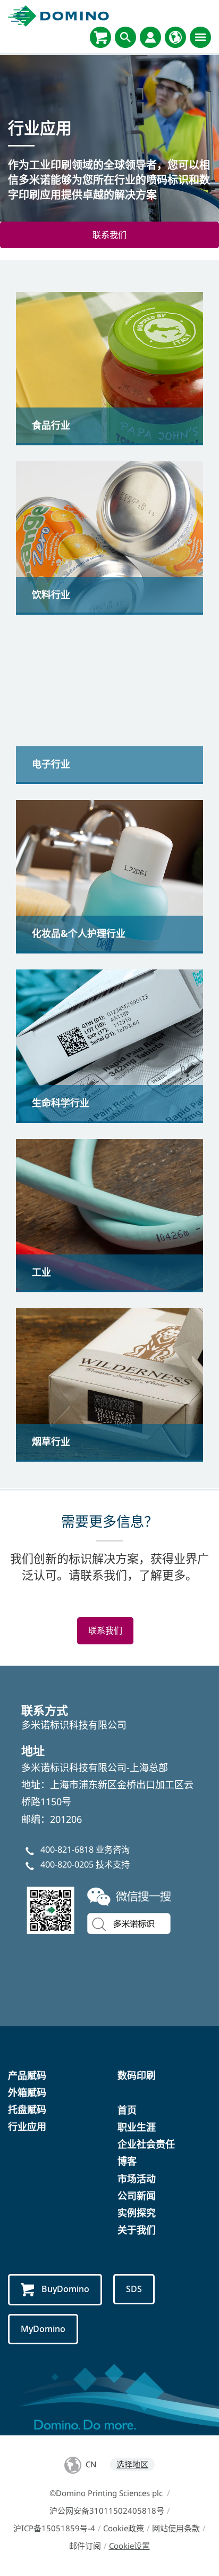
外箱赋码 (27, 2092)
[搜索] (125, 37)
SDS (134, 2289)
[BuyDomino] (100, 37)
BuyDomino (65, 2289)
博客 (127, 2161)
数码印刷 (137, 2075)
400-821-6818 (67, 1849)
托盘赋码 (27, 2109)
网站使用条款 (176, 2528)
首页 (127, 2110)
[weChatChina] (101, 1909)
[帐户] (150, 37)
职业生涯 (137, 2127)
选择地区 (132, 2464)
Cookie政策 (124, 2528)
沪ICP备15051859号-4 (54, 2528)
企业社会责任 (146, 2144)
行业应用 (27, 2126)
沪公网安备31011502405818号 (107, 2510)
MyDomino (43, 2329)
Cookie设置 (129, 2546)
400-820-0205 (67, 1864)
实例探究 (137, 2213)
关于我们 (137, 2230)
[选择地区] (175, 37)
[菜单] (200, 37)
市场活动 (137, 2179)
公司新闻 (137, 2196)
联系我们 (109, 235)
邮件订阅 (85, 2546)
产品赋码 (27, 2075)
